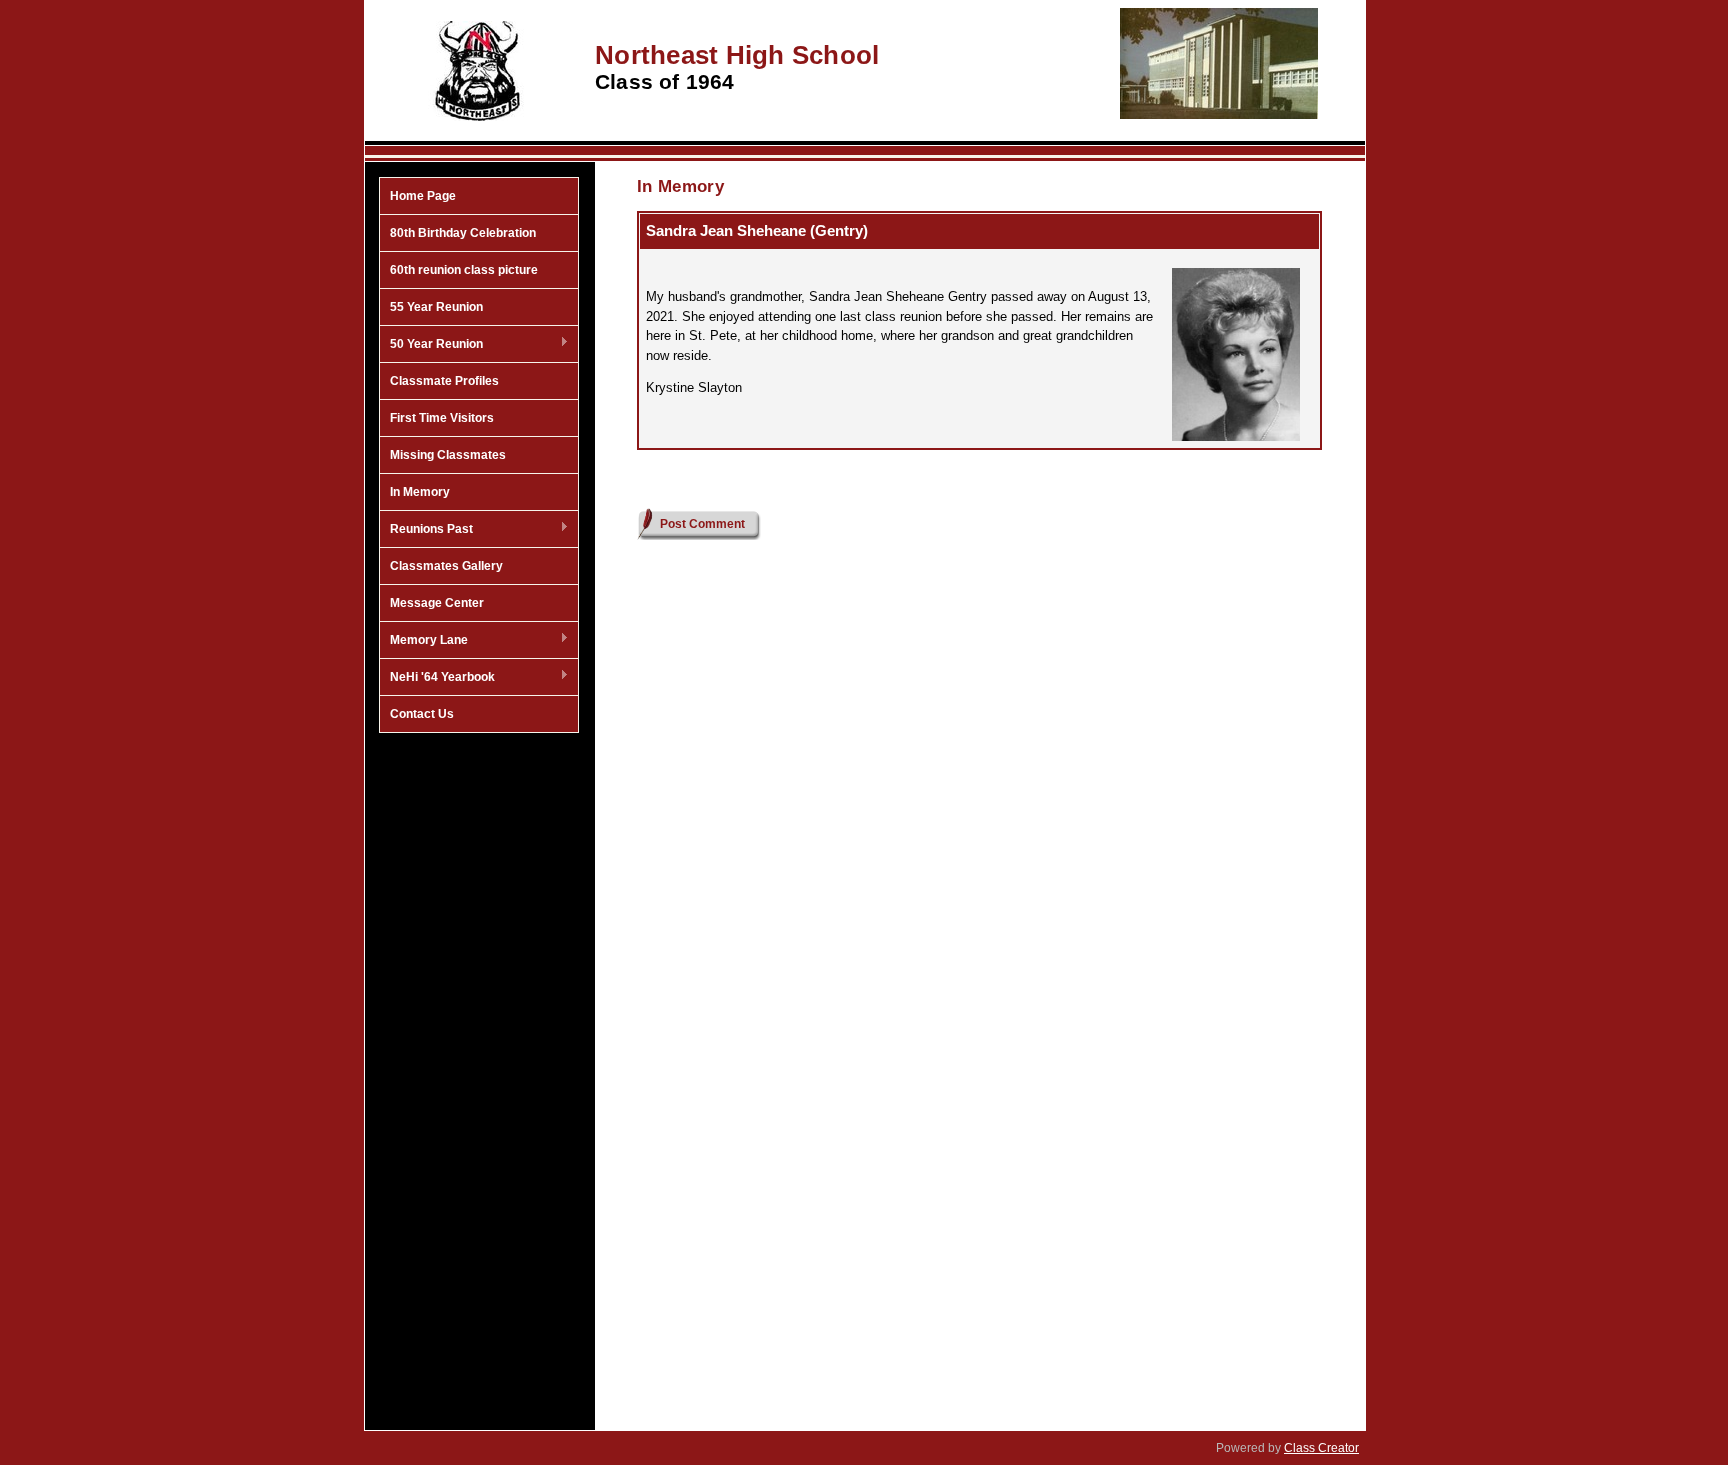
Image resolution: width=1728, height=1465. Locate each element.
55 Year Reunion (436, 307)
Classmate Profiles (444, 381)
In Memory (420, 492)
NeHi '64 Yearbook (437, 678)
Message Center (437, 603)
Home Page (423, 196)
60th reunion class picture (464, 270)
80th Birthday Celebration (463, 233)
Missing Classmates (448, 455)
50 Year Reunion (431, 345)
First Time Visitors (442, 418)
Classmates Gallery (446, 566)
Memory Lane (424, 641)
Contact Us (422, 714)
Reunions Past (426, 530)
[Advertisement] (479, 1063)
